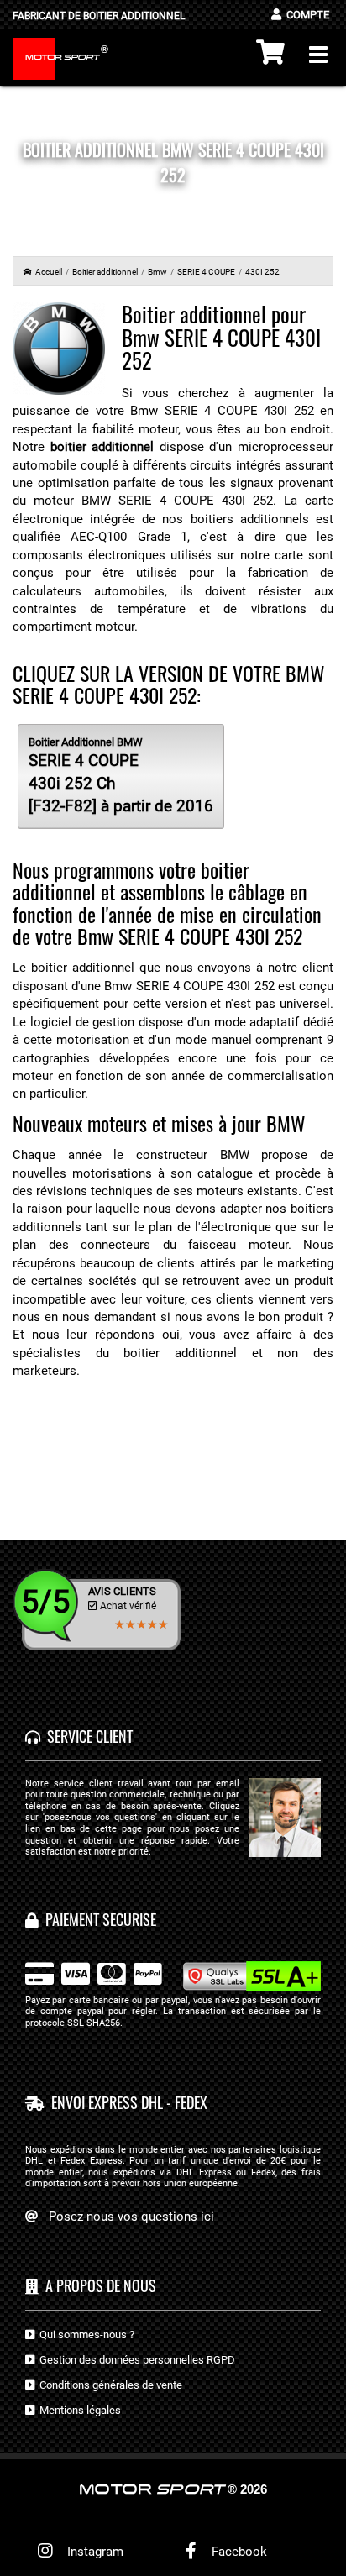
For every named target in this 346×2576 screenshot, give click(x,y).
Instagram (92, 2552)
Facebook (238, 2552)
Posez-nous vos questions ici (131, 2217)
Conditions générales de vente (108, 2385)
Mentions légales (78, 2410)
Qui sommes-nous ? (84, 2335)
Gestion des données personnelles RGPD (135, 2360)
